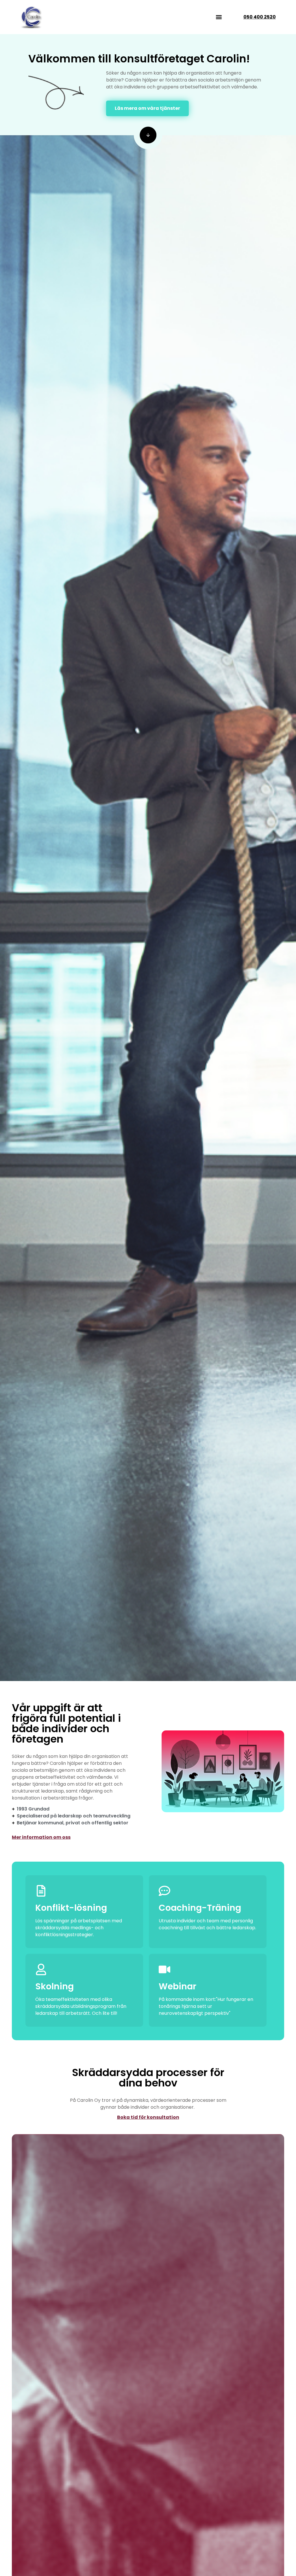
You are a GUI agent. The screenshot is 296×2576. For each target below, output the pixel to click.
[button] (219, 17)
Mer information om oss (41, 1837)
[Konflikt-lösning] (41, 1891)
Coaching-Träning (200, 1908)
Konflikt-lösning (71, 1908)
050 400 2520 (260, 17)
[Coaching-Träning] (164, 1891)
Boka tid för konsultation (148, 2117)
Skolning (54, 1986)
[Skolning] (41, 1969)
